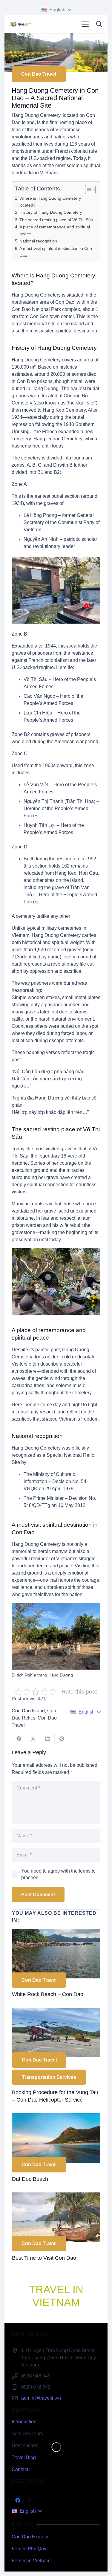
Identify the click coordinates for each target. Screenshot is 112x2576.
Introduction (24, 2422)
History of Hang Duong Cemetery (51, 212)
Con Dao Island (28, 1711)
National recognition (38, 241)
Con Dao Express (30, 2537)
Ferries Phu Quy (29, 2549)
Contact (20, 2469)
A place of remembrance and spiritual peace (55, 230)
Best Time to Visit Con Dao (44, 2258)
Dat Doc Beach (30, 2179)
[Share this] (19, 1739)
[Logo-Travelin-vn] (20, 24)
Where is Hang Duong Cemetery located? (50, 202)
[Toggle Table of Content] (87, 190)
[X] (30, 2500)
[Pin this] (62, 1739)
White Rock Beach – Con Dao (48, 1994)
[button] (56, 10)
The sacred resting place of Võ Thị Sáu (56, 220)
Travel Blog (24, 2457)
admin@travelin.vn (41, 2398)
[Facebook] (18, 2500)
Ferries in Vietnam (31, 2561)
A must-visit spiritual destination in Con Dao (56, 252)
